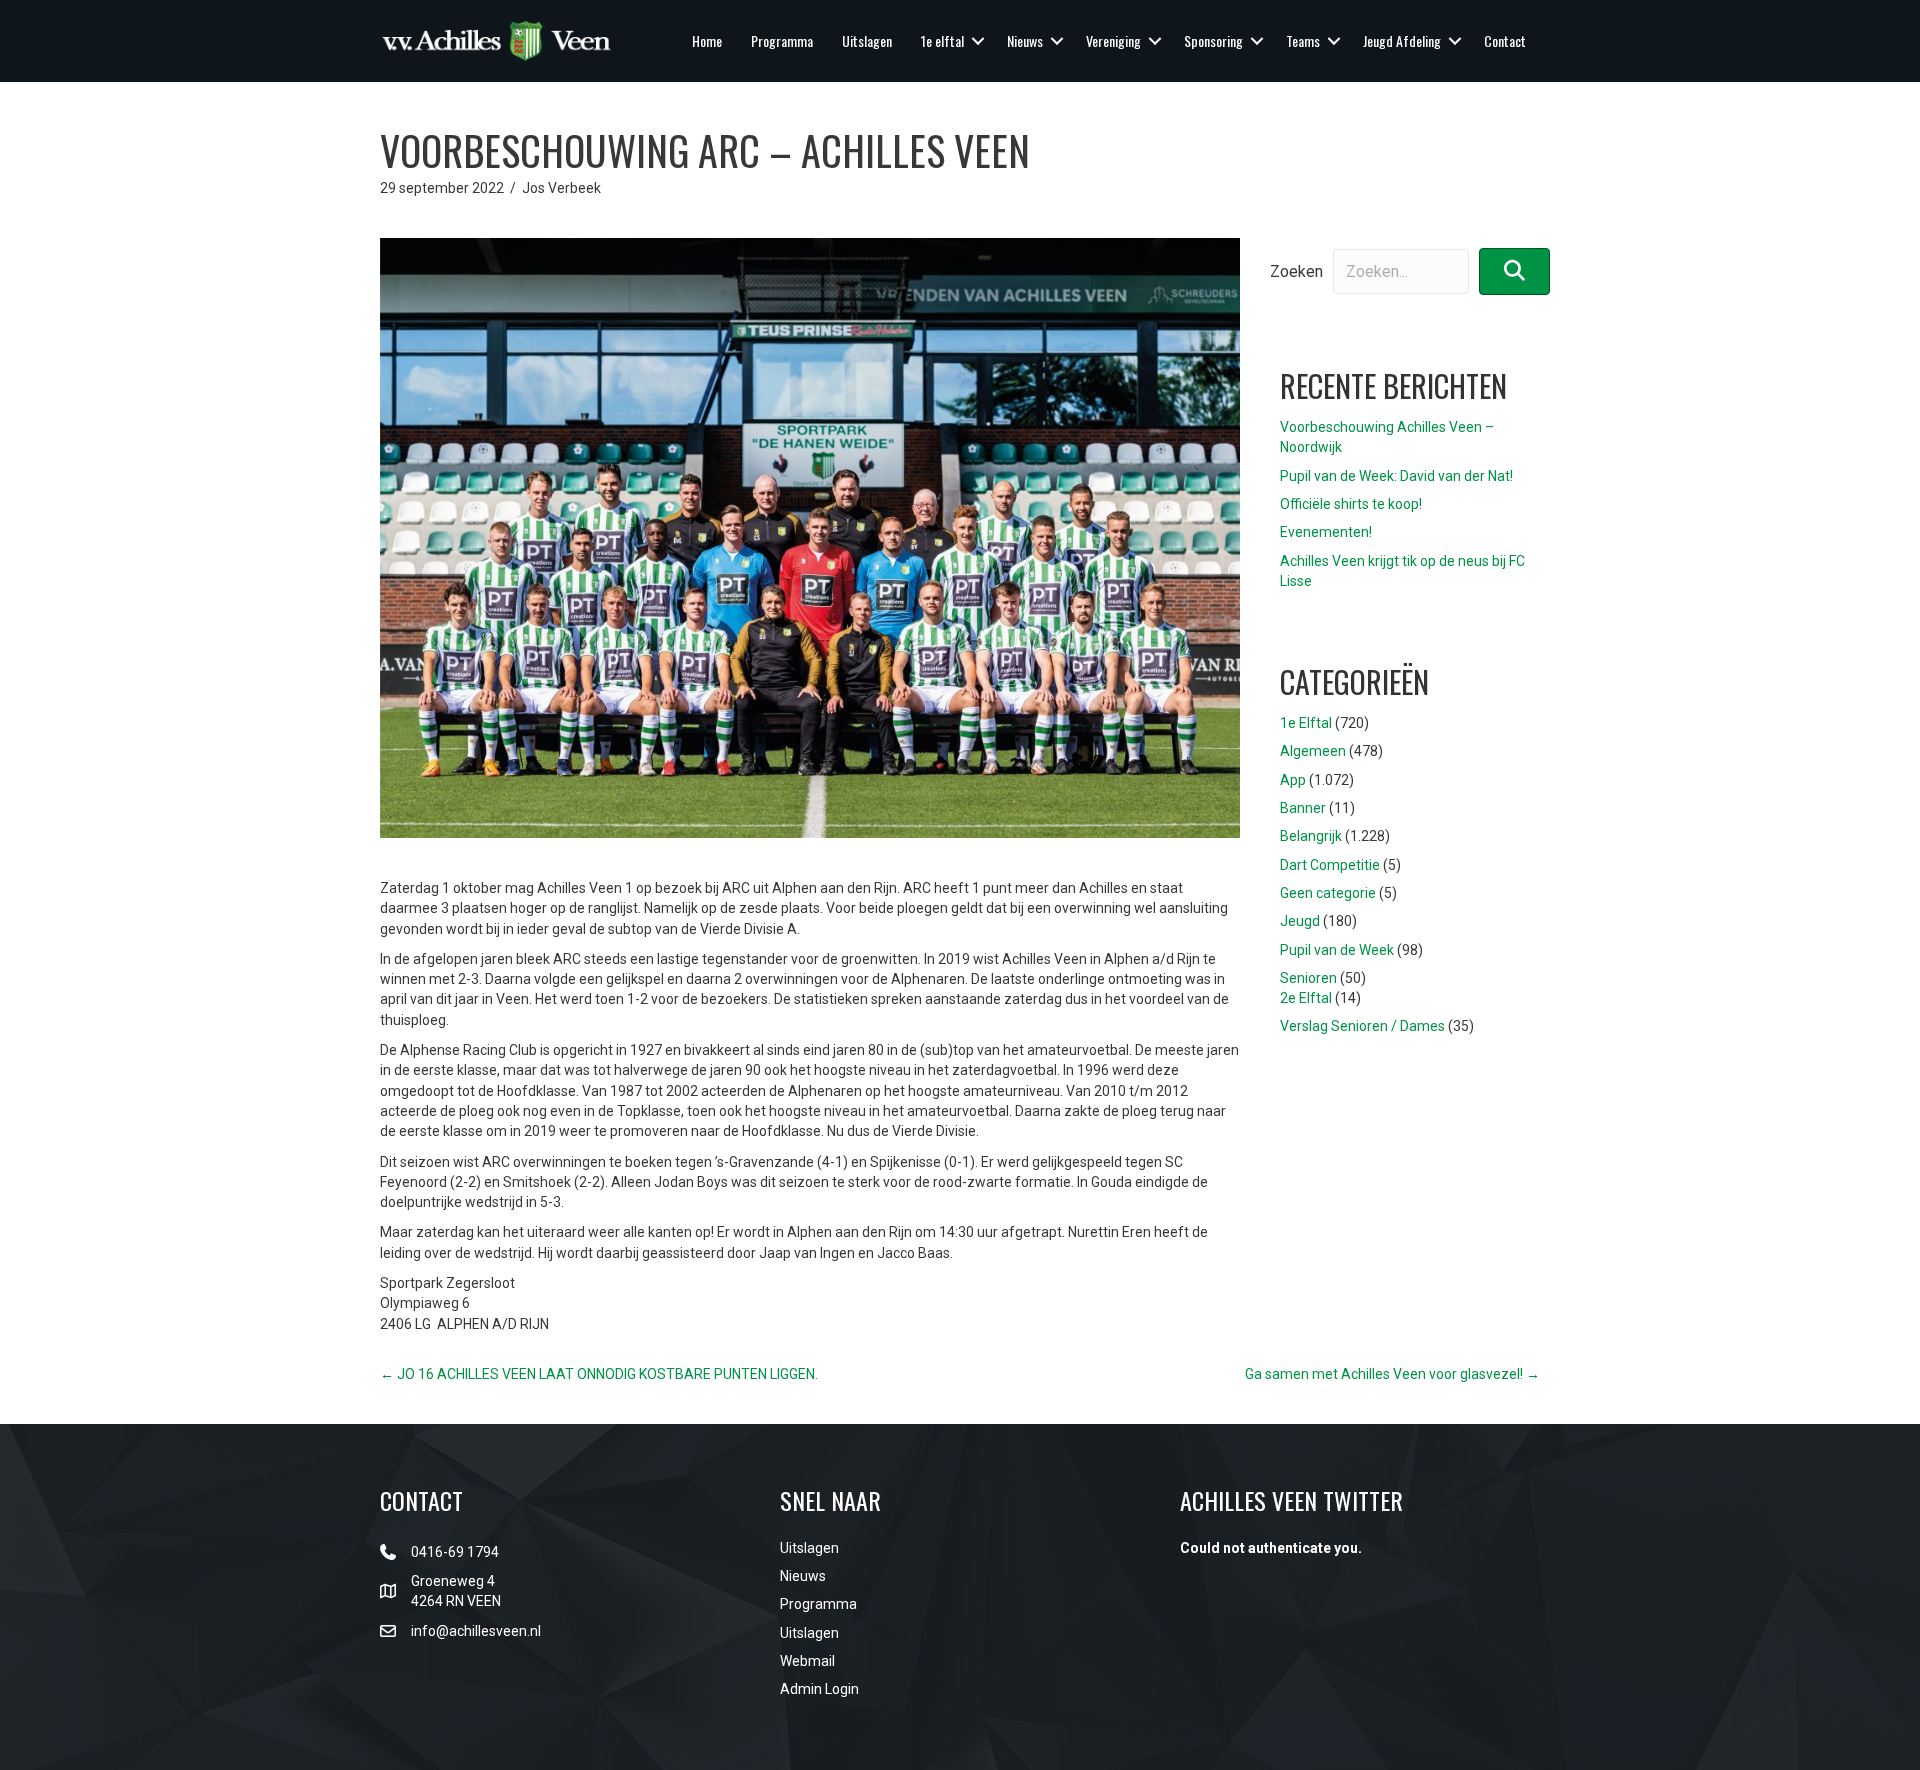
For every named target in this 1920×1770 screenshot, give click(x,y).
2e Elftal (1306, 998)
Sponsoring (1213, 40)
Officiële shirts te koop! (1351, 504)
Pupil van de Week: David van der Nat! (1396, 476)
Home (707, 40)
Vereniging (1113, 40)
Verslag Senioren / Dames (1362, 1026)
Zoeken (1296, 271)
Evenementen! (1326, 532)
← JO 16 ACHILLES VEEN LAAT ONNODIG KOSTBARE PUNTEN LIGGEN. (599, 1374)
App (1293, 780)
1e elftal (942, 40)
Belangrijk (1311, 836)
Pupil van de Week (1337, 950)
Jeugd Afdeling (1402, 40)
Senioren (1308, 978)
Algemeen (1313, 751)
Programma (782, 40)
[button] (978, 41)
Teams (1303, 40)
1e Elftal (1306, 723)
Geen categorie (1328, 893)
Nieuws (1025, 40)
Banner (1303, 808)
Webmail (807, 1661)
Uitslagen (867, 40)
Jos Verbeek (561, 188)
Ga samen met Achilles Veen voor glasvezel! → (1392, 1374)
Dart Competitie (1330, 865)
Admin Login (819, 1689)
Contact (1505, 40)
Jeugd (1300, 921)
